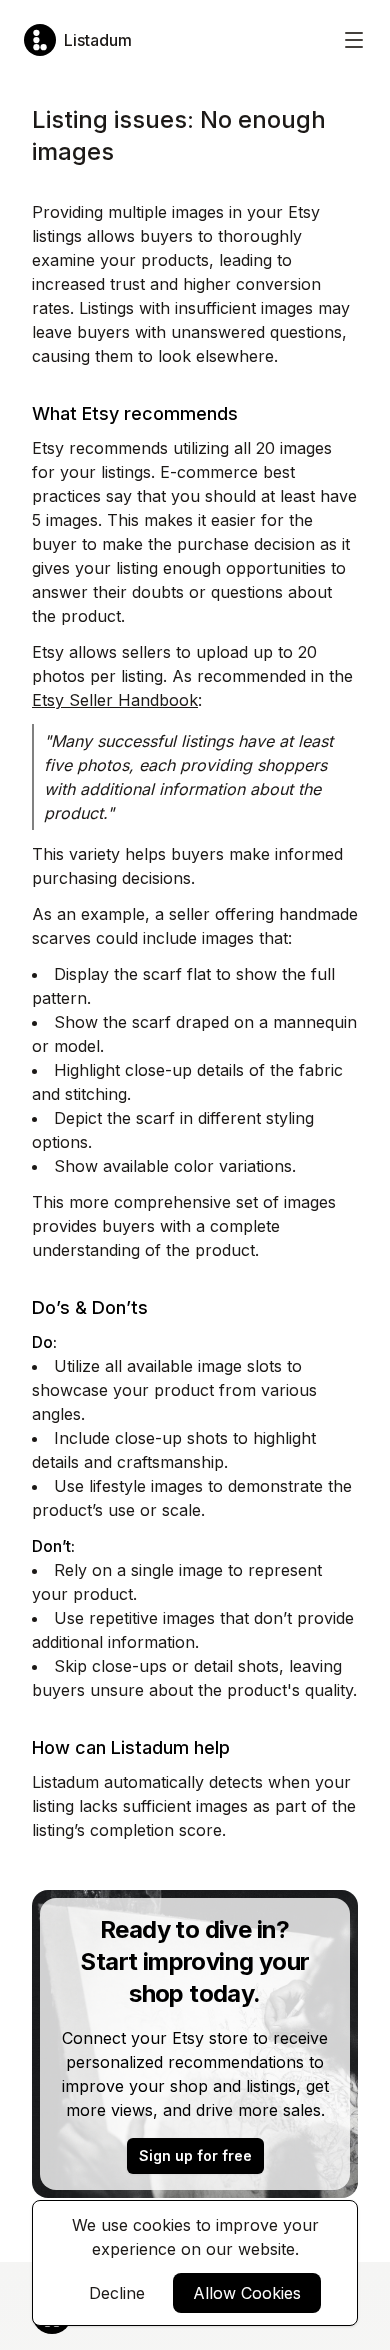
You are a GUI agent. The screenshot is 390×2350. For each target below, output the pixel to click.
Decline (117, 2293)
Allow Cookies (247, 2293)
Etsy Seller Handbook (115, 700)
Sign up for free (195, 2155)
